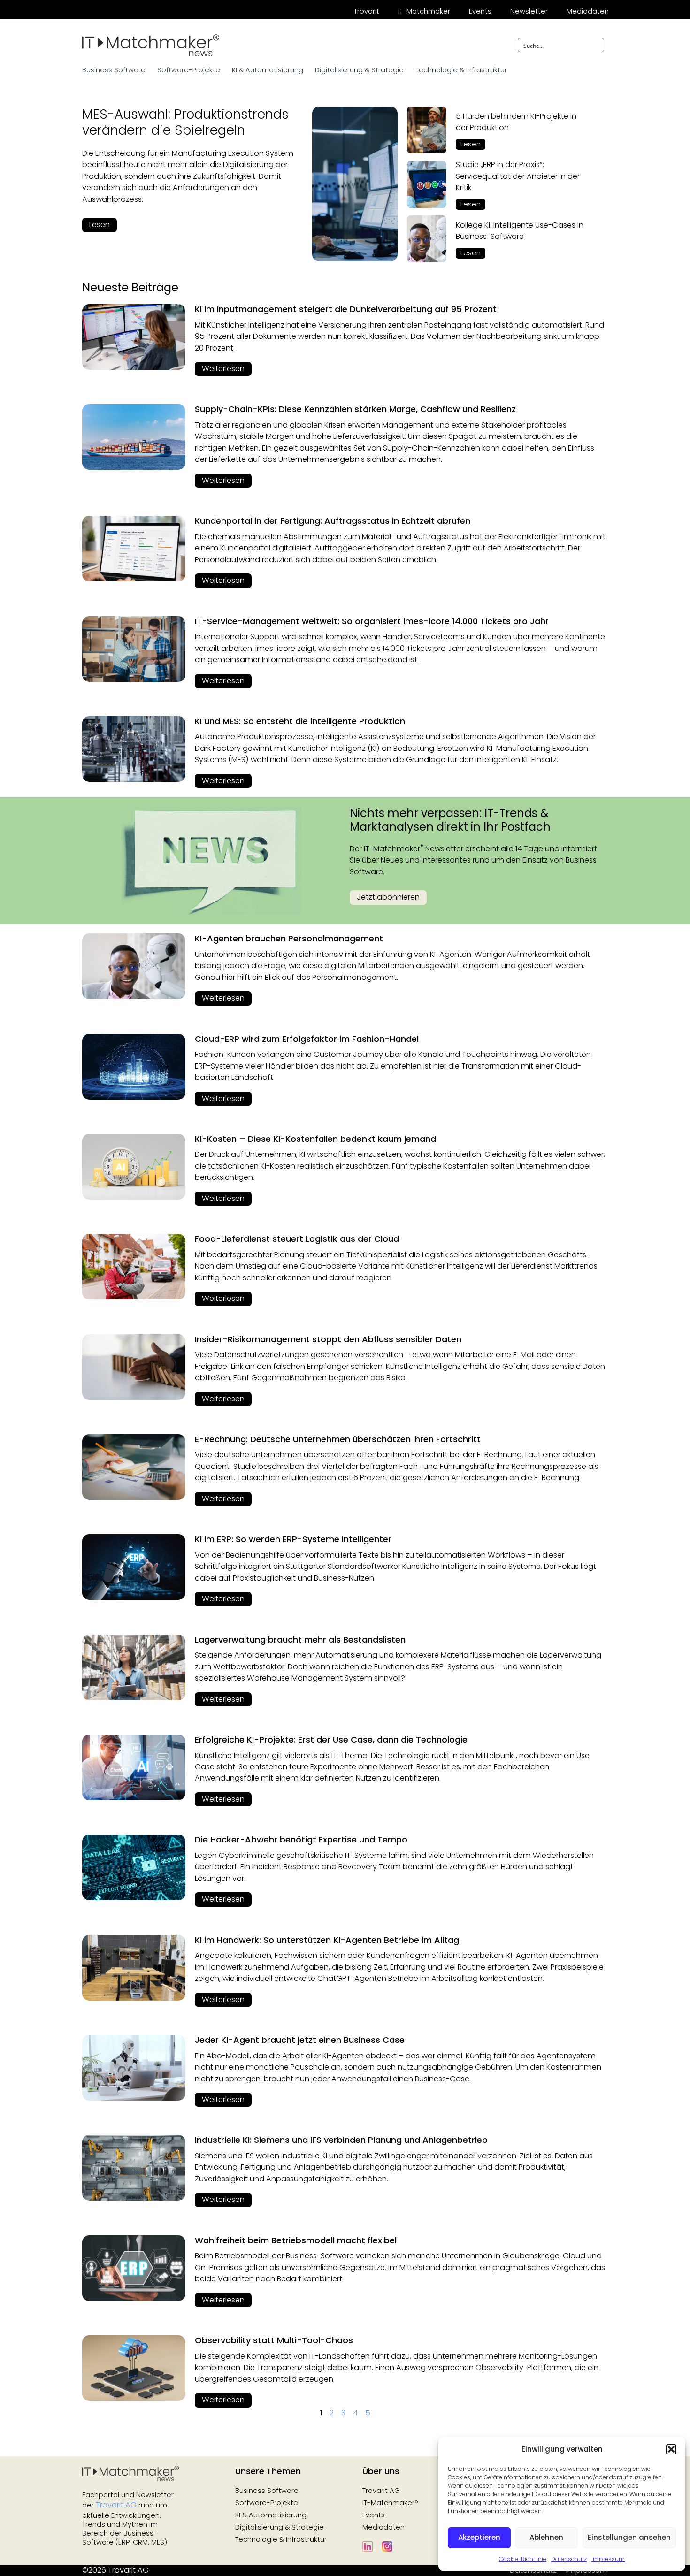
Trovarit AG (116, 2505)
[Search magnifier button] (597, 45)
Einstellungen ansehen (629, 2537)
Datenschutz (569, 2559)
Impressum (608, 2559)
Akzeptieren (479, 2537)
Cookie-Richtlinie (523, 2559)
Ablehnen (546, 2537)
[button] (671, 2449)
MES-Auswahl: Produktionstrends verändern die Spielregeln (185, 122)
